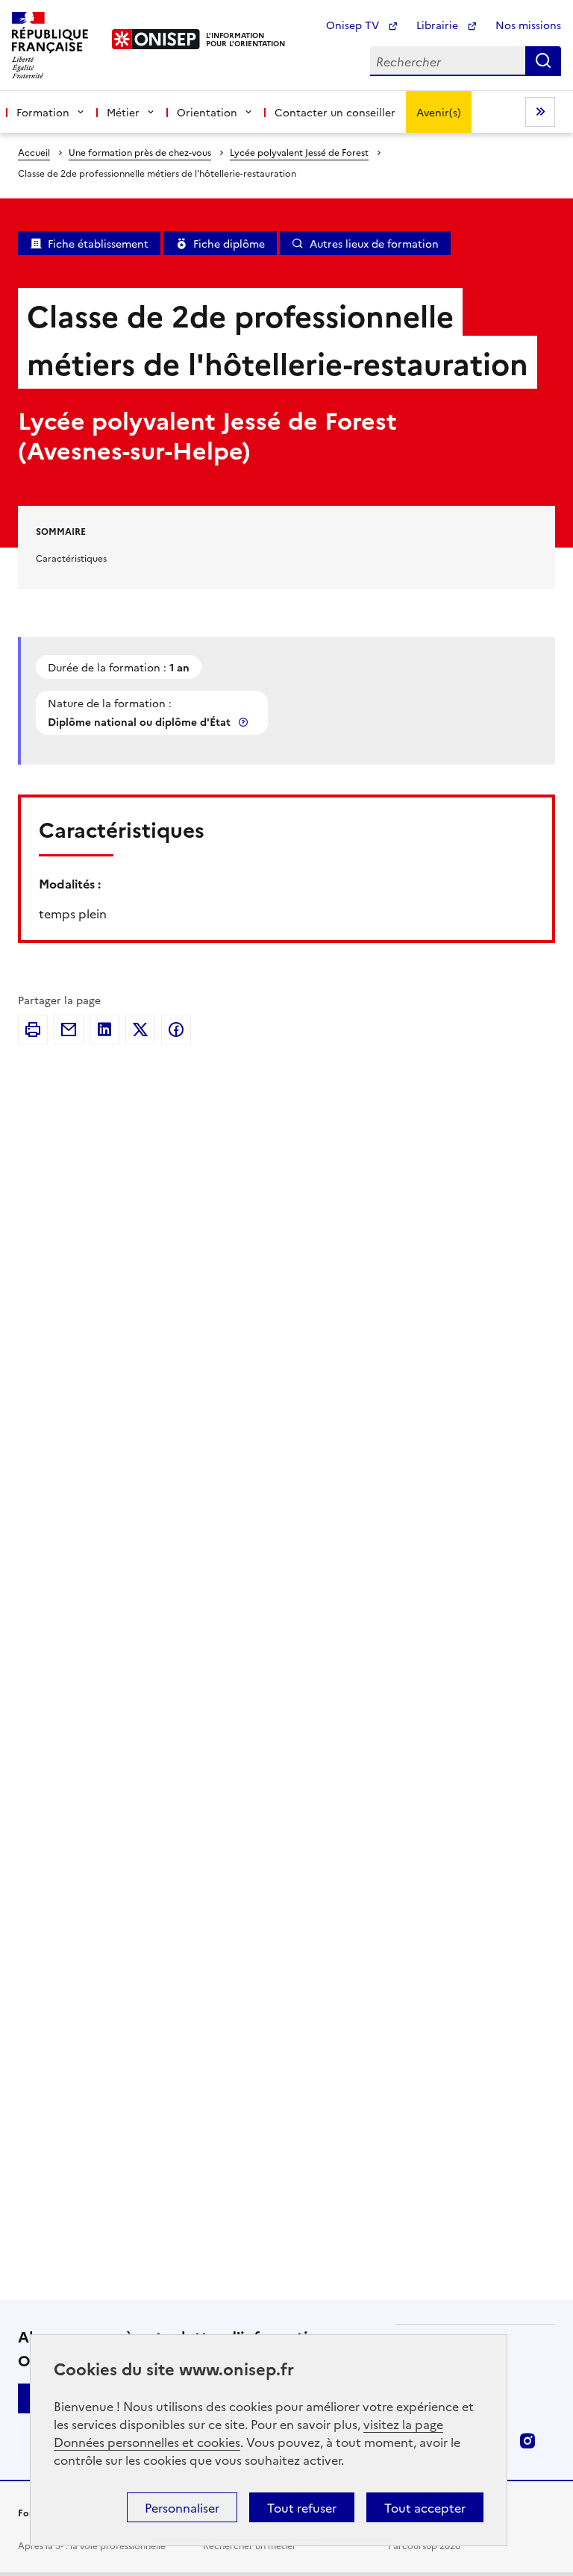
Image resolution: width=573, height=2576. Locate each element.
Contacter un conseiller (335, 112)
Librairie (439, 25)
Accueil (34, 152)
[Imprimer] (33, 1030)
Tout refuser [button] (302, 2507)
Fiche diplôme (229, 243)
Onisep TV (354, 25)
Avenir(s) (439, 112)
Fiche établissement (98, 243)
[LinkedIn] (104, 1030)
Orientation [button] (207, 112)
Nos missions (528, 25)
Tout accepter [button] (425, 2507)
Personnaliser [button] (182, 2507)
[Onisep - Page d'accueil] (156, 39)
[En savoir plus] (245, 722)
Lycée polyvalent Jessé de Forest (299, 152)
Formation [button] (43, 112)
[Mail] (69, 1030)
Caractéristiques (71, 558)
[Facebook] (176, 1030)
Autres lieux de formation (374, 243)
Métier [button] (123, 112)
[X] (140, 1030)
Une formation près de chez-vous (140, 152)
